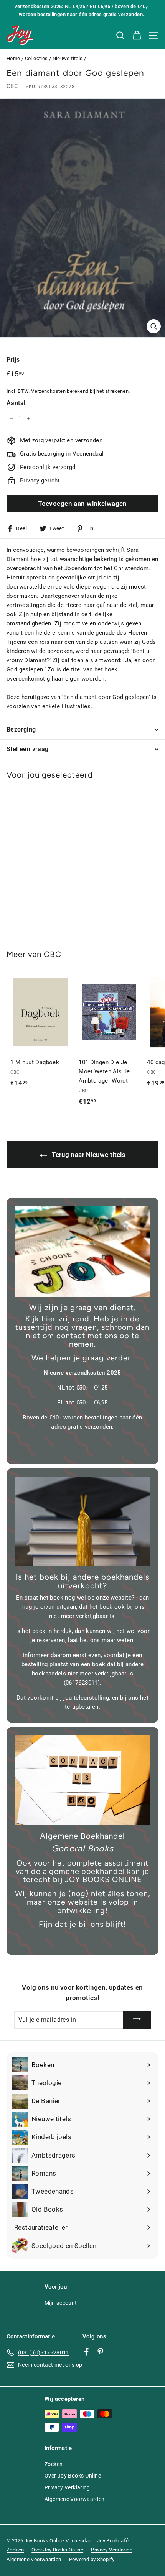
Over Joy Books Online (73, 2476)
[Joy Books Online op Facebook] (87, 2351)
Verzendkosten (48, 391)
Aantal (16, 403)
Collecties (36, 58)
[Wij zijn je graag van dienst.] (82, 1251)
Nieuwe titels (68, 58)
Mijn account (61, 2303)
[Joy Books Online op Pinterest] (100, 2351)
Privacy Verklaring (67, 2487)
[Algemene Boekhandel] (82, 1780)
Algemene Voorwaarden (75, 2499)
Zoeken (54, 2464)
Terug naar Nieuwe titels (88, 1155)
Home (13, 58)
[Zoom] (154, 326)
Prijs (13, 360)
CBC (12, 86)
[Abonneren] (137, 2020)
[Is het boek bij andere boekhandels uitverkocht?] (82, 1522)
